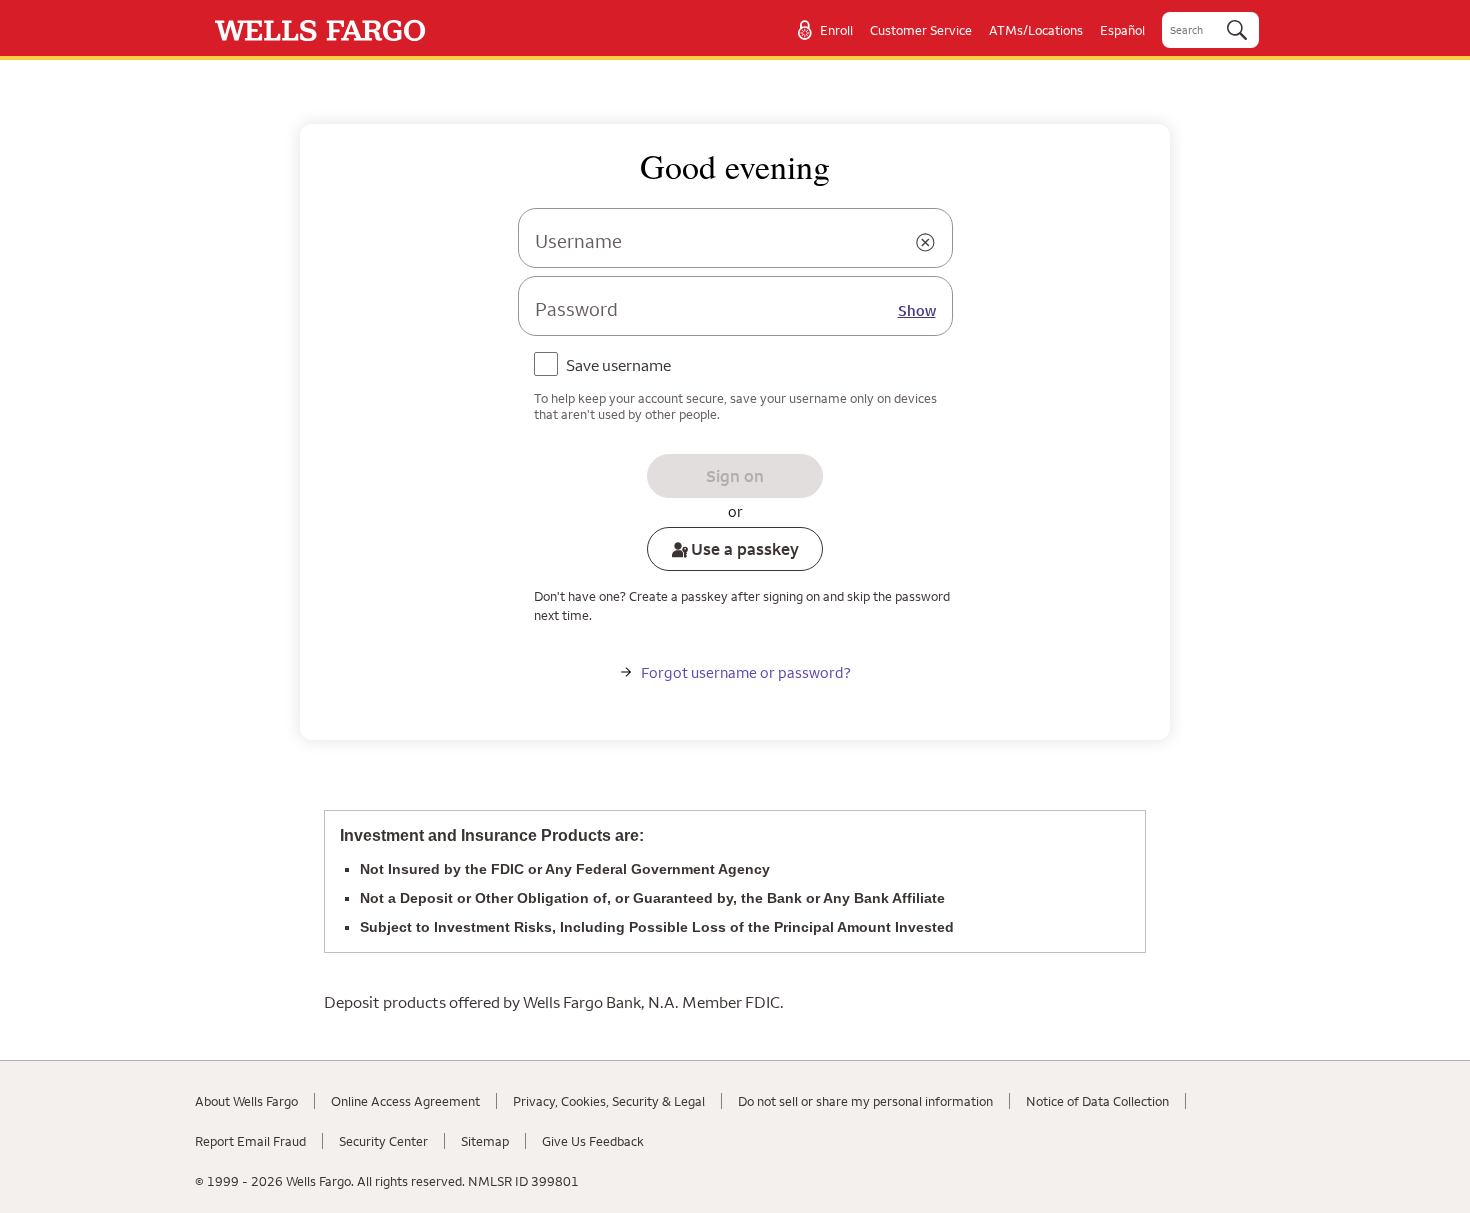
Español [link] (1122, 30)
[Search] (1237, 30)
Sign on (735, 476)
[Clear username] (926, 243)
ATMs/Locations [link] (1036, 30)
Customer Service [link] (921, 30)
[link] (320, 30)
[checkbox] (606, 367)
